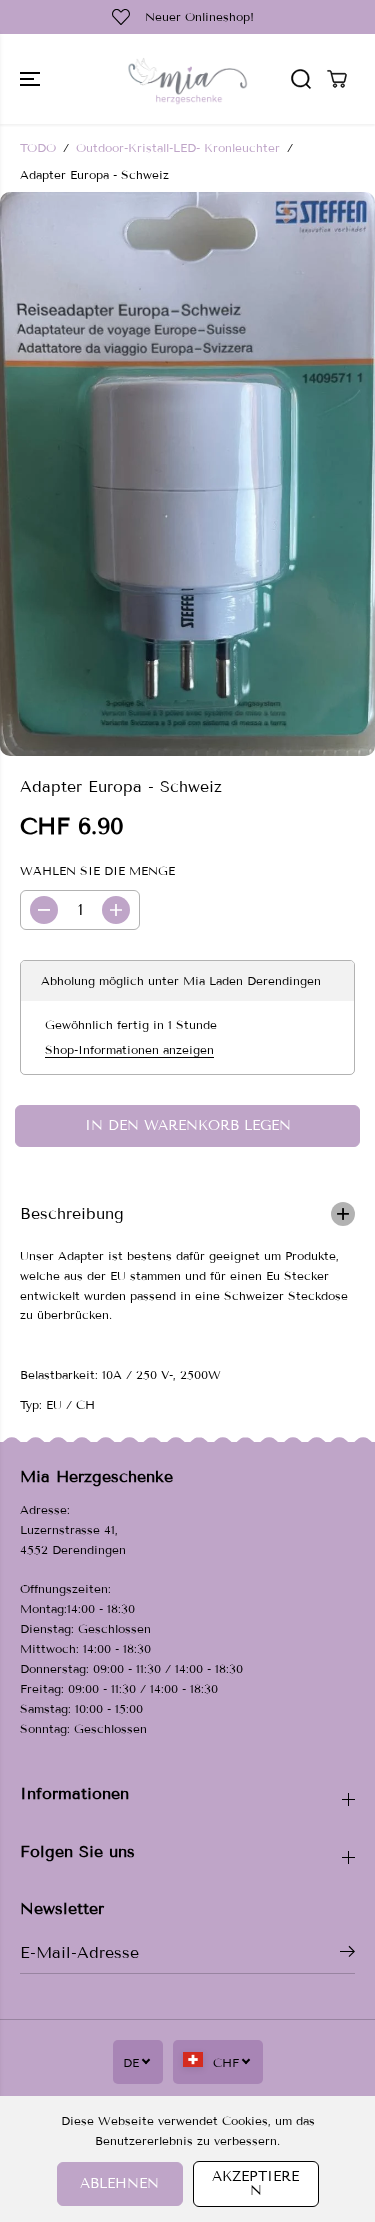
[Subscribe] (347, 1955)
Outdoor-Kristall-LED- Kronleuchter (178, 147)
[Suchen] (301, 79)
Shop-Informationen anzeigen (129, 1049)
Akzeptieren (255, 2183)
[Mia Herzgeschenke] (187, 79)
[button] (32, 79)
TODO (38, 147)
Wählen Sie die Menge (97, 870)
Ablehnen (119, 2183)
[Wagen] (337, 79)
